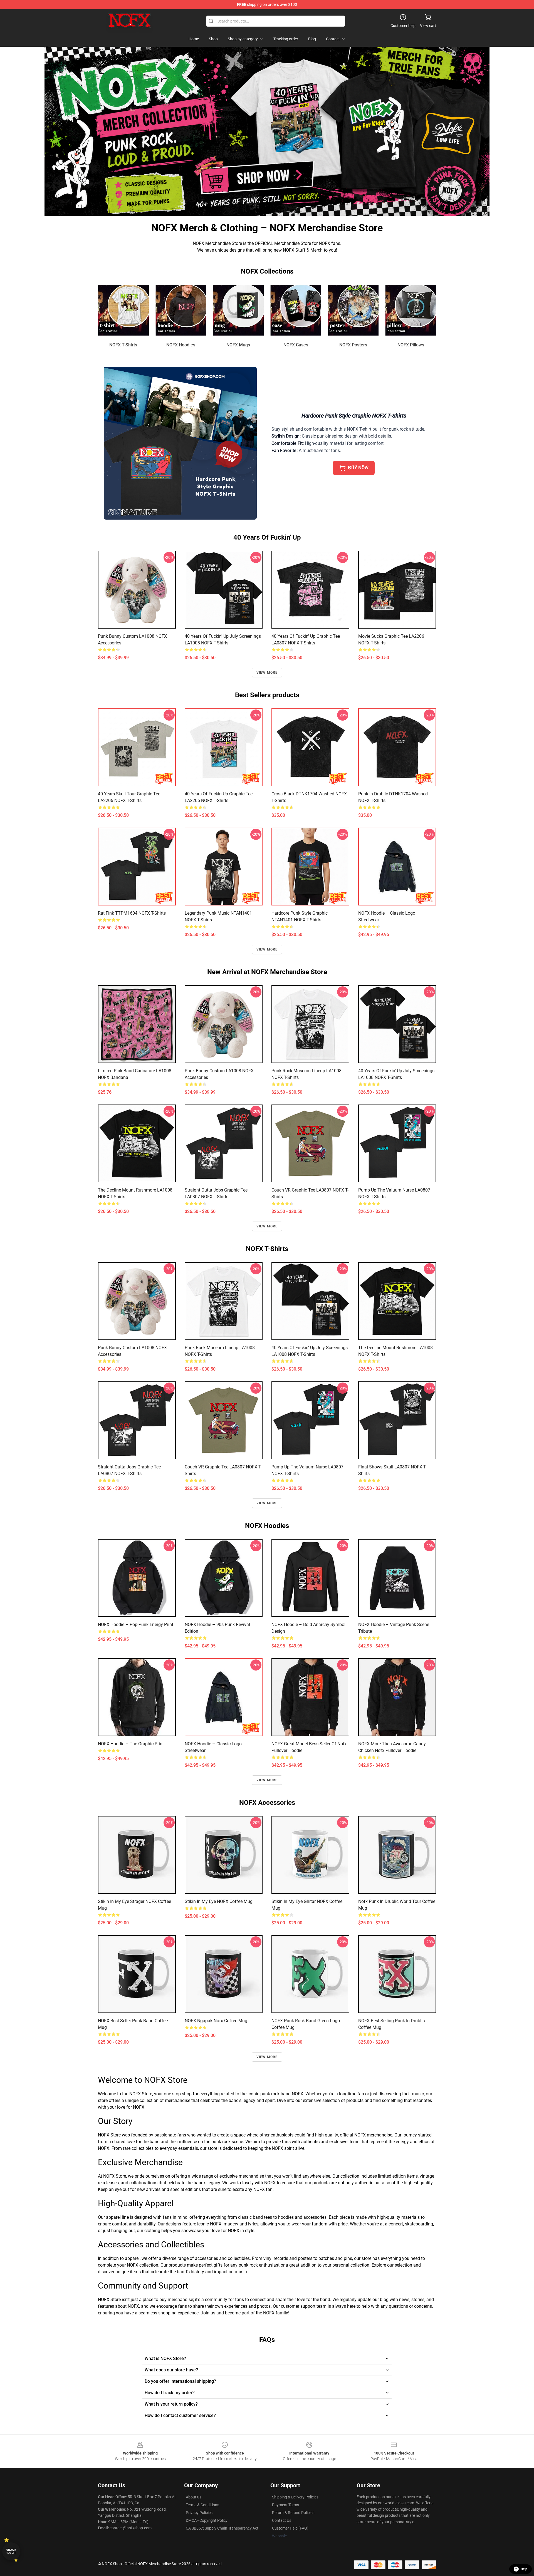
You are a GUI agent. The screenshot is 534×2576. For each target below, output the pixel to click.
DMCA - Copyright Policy (207, 2520)
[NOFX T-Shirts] (123, 310)
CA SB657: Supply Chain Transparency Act (222, 2528)
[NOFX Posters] (353, 310)
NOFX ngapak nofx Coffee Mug (216, 2021)
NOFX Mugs (238, 345)
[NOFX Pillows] (411, 310)
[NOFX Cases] (296, 310)
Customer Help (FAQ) (290, 2528)
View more (267, 672)
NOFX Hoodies (181, 345)
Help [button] (524, 2569)
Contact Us (282, 2520)
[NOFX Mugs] (238, 310)
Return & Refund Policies (293, 2513)
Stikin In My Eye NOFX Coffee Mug (219, 1901)
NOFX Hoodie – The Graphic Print (131, 1744)
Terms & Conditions (202, 2505)
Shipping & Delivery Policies (295, 2497)
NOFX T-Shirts (123, 345)
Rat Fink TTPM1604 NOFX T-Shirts (132, 913)
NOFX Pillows (411, 345)
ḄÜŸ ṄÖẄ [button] (358, 468)
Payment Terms (285, 2505)
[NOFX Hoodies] (181, 310)
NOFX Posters (353, 345)
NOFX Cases (296, 345)
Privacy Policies (199, 2513)
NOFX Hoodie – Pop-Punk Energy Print (136, 1625)
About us (194, 2497)
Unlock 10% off (11, 2551)
